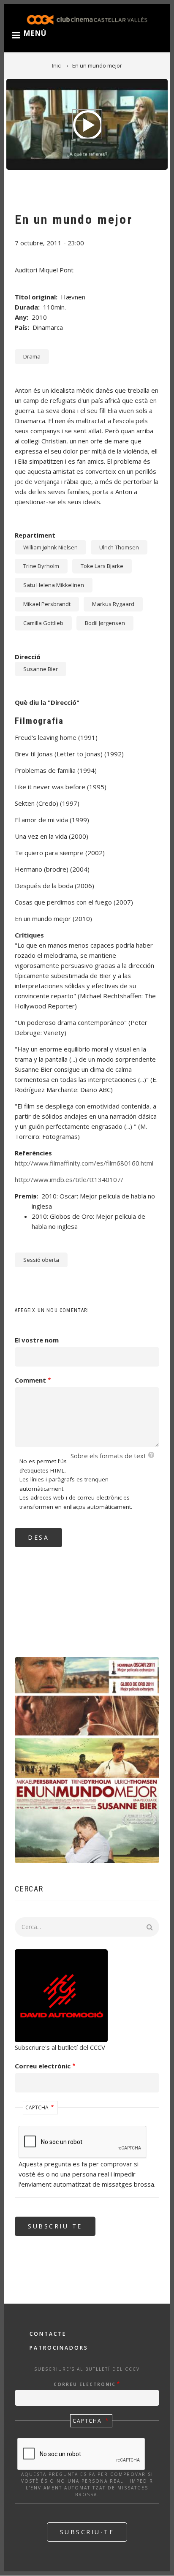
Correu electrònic (43, 2066)
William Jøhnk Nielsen (50, 547)
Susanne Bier (41, 669)
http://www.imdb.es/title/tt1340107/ (69, 1179)
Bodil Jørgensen (105, 623)
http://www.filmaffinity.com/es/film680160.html (84, 1163)
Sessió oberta (41, 1260)
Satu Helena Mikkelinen (54, 585)
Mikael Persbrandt (47, 604)
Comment (30, 1380)
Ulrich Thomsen (119, 547)
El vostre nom (37, 1340)
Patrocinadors (59, 2348)
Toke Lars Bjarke (102, 566)
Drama (32, 356)
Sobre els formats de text (108, 1456)
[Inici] (87, 19)
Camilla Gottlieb (43, 623)
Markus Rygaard (113, 604)
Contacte (48, 2334)
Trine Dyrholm (41, 566)
